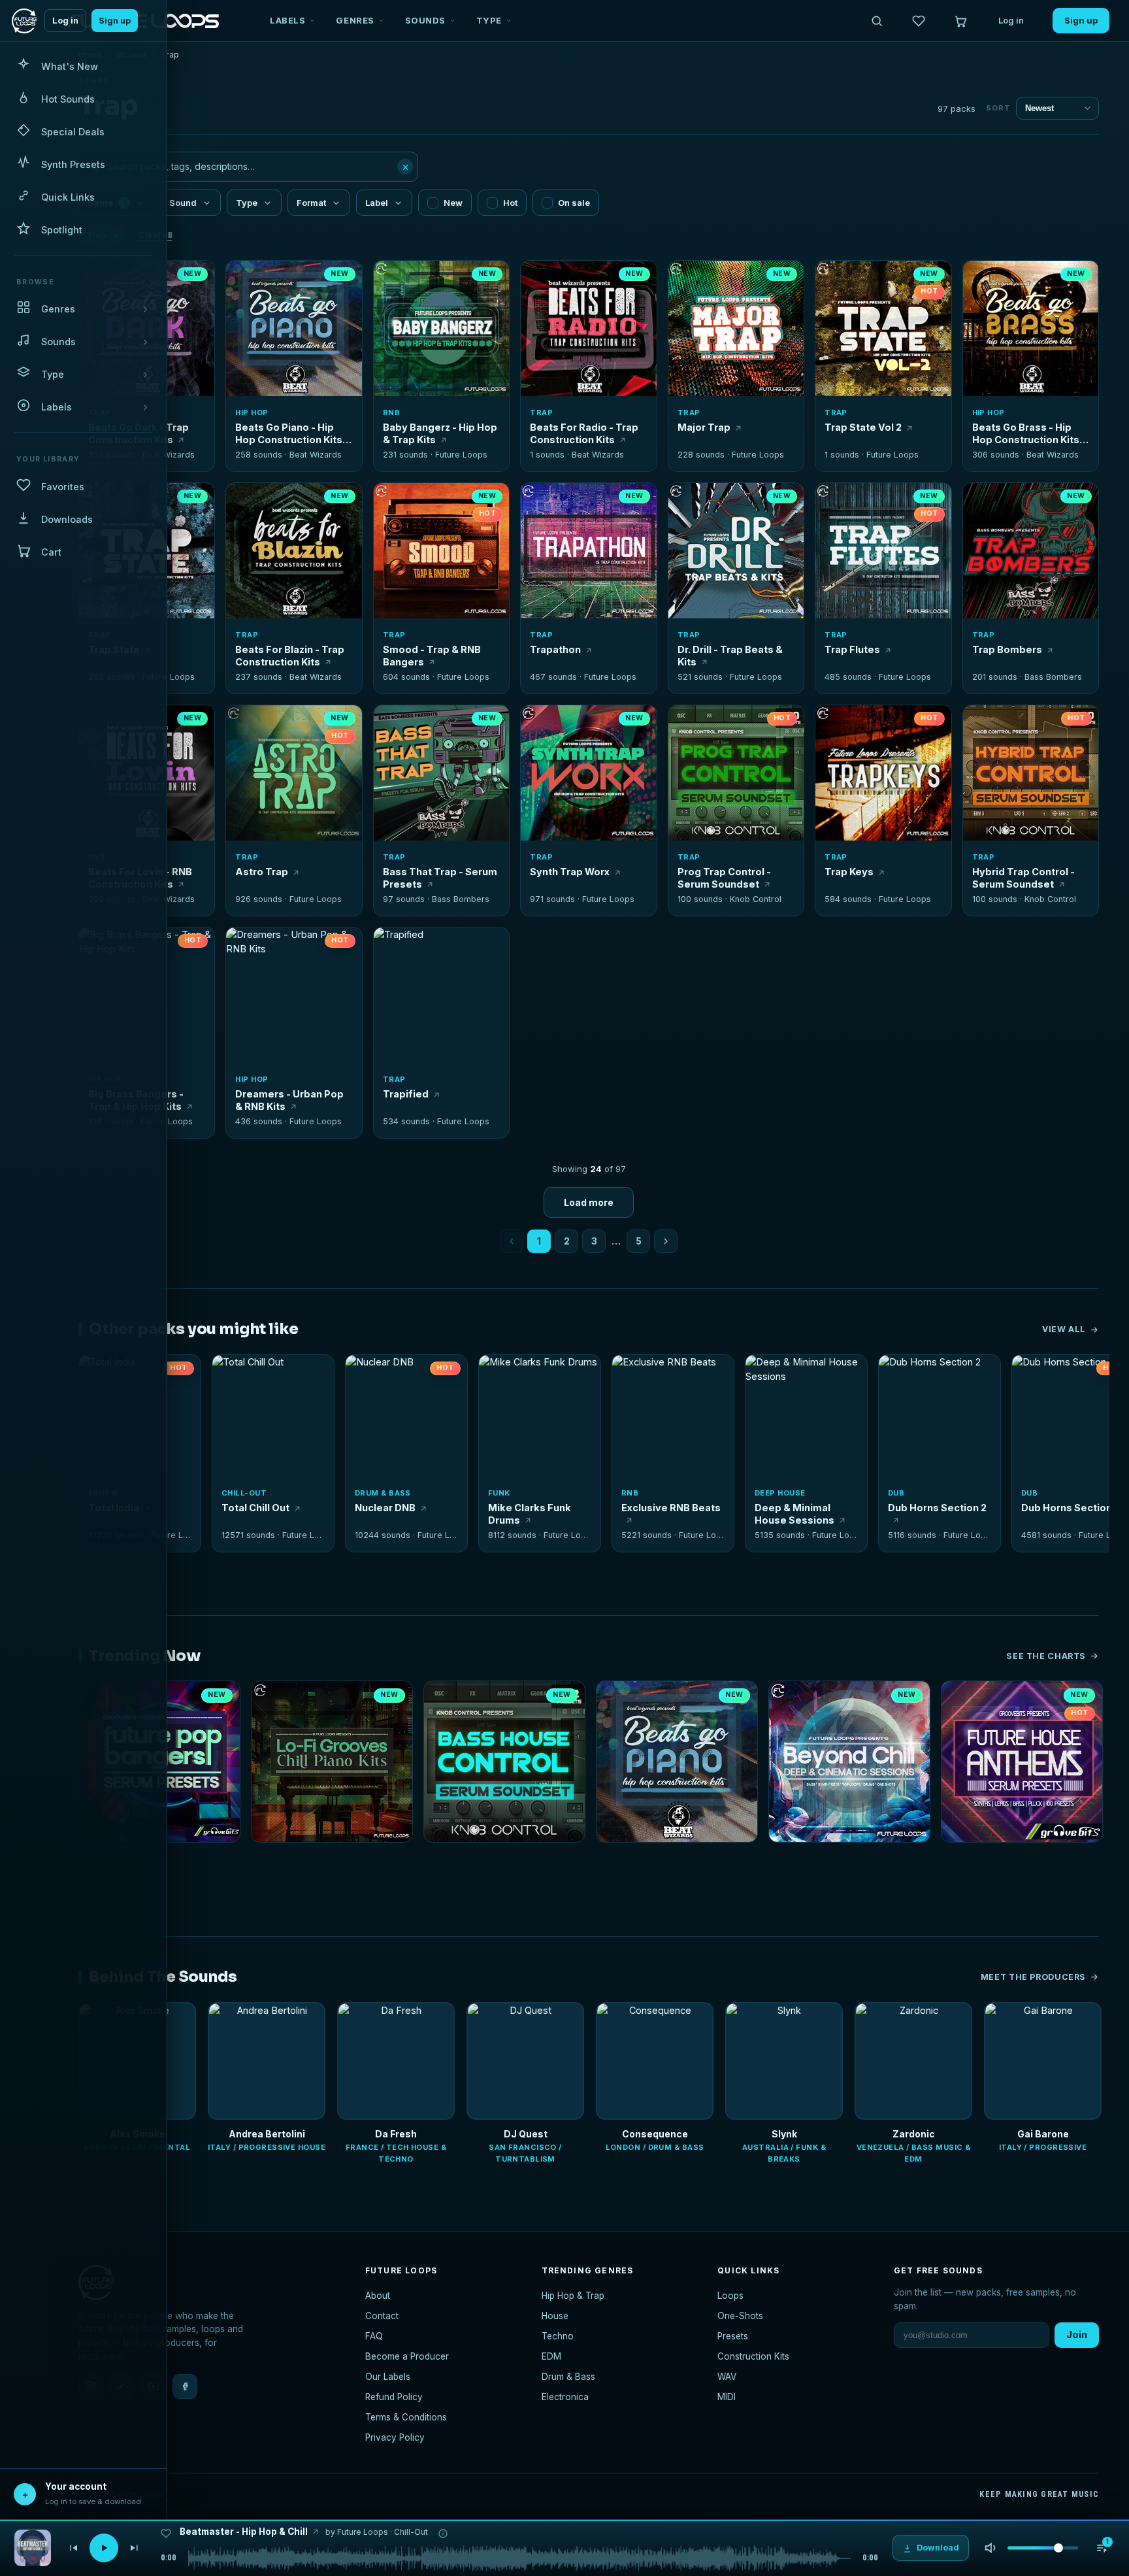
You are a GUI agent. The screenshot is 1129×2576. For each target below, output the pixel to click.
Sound (183, 203)
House (555, 2316)
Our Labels (388, 2377)
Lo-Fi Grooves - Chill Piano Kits (321, 1860)
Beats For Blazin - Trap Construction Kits (290, 656)
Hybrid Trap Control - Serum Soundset (1023, 878)
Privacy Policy (395, 2437)
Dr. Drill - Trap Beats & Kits (730, 656)
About (378, 2296)
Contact (382, 2316)
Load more (589, 1202)
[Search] (877, 21)
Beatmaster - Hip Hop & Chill (244, 2532)
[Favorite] (243, 278)
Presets (733, 2336)
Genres (355, 20)
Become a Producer (407, 2356)
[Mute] (990, 2548)
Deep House (780, 1493)
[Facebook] (185, 2386)
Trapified (406, 1094)
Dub (896, 1493)
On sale (574, 203)
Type (489, 20)
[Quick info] (197, 278)
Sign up (115, 21)
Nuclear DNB (385, 1508)
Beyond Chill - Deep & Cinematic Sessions (849, 1860)
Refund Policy (394, 2397)
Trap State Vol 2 (863, 427)
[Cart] (960, 21)
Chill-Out (244, 1493)
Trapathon (555, 649)
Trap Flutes (852, 649)
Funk (499, 1493)
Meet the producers (1033, 1977)
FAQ (374, 2336)
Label (377, 203)
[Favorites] (919, 21)
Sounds (425, 20)
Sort (998, 108)
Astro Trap (262, 872)
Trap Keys (849, 872)
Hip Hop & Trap (573, 2296)
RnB (391, 412)
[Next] (135, 2548)
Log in (65, 21)
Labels (287, 20)
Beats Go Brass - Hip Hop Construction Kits (1026, 433)
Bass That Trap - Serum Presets (440, 878)
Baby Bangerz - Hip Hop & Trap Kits (440, 433)
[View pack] (33, 2548)
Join (1077, 2334)
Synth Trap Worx (570, 872)
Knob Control (756, 899)
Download (302, 381)
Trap (541, 412)
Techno (558, 2336)
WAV (727, 2377)
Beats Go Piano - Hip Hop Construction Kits (289, 433)
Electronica (565, 2397)
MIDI (727, 2397)
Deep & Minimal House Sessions (794, 1514)
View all (1064, 1329)
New (453, 203)
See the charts (1046, 1656)
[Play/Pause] (104, 2548)
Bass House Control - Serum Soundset (504, 1860)
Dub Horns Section (1067, 1508)
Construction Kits (753, 2356)
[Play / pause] (294, 330)
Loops (730, 2296)
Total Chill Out (255, 1508)
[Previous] (73, 2548)
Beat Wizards (169, 455)
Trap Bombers (1007, 649)
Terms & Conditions (406, 2417)
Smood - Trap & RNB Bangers (432, 656)
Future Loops (461, 455)
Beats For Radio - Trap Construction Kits (584, 433)
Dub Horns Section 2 (937, 1508)
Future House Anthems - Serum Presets (1022, 1860)
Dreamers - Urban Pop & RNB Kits (289, 1100)
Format (311, 203)
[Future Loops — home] (24, 21)
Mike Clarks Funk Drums (530, 1514)
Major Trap (704, 427)
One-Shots (740, 2316)
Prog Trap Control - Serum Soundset (724, 878)
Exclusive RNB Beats (671, 1508)
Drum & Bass (383, 1493)
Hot (510, 203)
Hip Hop (252, 412)
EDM (551, 2356)
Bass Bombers (1053, 677)
